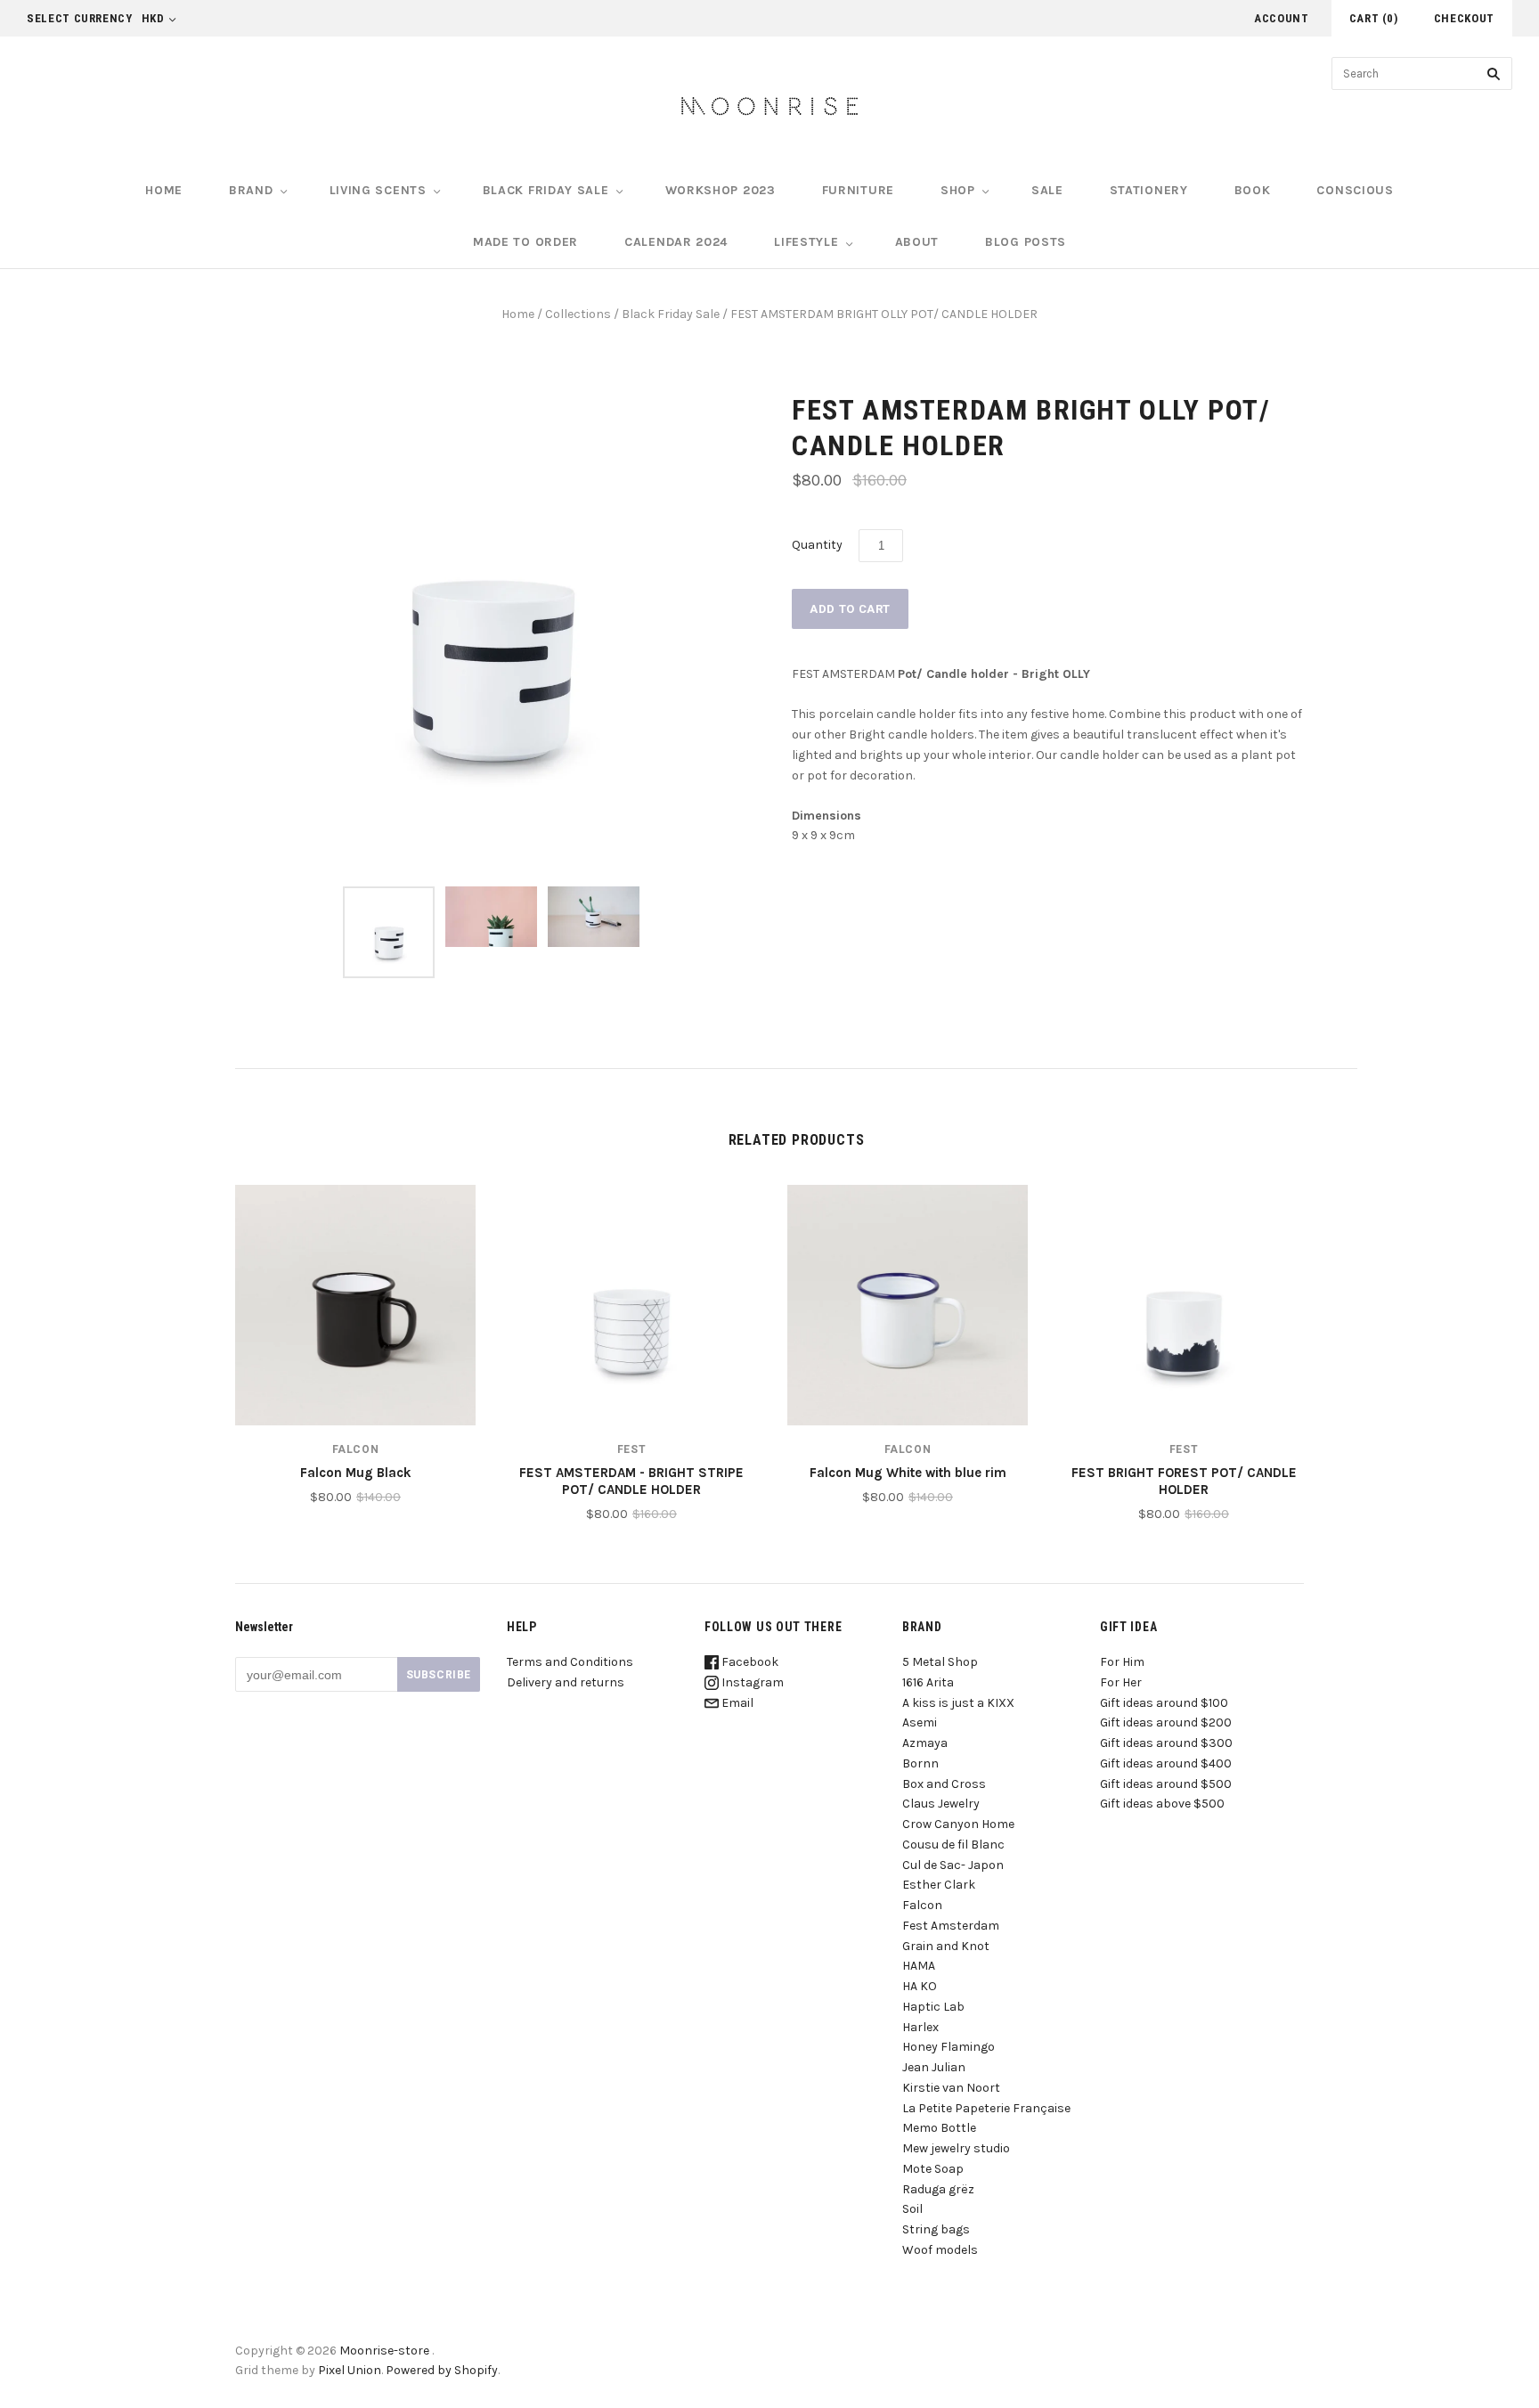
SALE (1047, 190)
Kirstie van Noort (951, 2088)
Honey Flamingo (949, 2047)
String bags (936, 2229)
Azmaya (925, 1743)
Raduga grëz (938, 2189)
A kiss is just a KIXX (958, 1703)
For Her (1121, 1682)
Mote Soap (933, 2169)
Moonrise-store (384, 2351)
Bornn (920, 1763)
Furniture (858, 190)
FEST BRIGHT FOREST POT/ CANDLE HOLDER (1184, 1481)
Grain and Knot (946, 1946)
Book (1253, 190)
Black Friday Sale (671, 314)
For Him (1122, 1662)
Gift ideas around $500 (1166, 1784)
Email (736, 1703)
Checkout (1464, 18)
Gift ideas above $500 (1162, 1804)
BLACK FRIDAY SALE (546, 190)
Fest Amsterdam (951, 1926)
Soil (912, 2209)
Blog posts (1026, 242)
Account (1282, 18)
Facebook (749, 1662)
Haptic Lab (933, 2007)
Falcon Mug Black (356, 1473)
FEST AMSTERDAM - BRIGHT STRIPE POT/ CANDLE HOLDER (631, 1481)
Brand (251, 190)
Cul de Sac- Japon (953, 1865)
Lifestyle (806, 242)
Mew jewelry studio (956, 2148)
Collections (578, 314)
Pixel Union (350, 2370)
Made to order (525, 242)
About (917, 242)
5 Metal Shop (940, 1662)
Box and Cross (944, 1784)
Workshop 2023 (721, 190)
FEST (631, 1449)
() (1374, 18)
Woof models (940, 2250)
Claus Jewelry (941, 1804)
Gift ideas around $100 (1164, 1703)
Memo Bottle (939, 2128)
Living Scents (378, 190)
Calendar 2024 (676, 242)
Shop (958, 190)
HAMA (919, 1966)
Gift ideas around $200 (1166, 1722)
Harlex (920, 2027)
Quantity (817, 545)
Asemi (920, 1722)
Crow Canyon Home (958, 1824)
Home (164, 190)
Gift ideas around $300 (1166, 1743)
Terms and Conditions (570, 1662)
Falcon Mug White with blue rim (908, 1473)
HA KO (920, 1986)
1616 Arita (928, 1682)
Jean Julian (934, 2067)
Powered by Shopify (442, 2370)
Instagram (751, 1682)
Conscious (1355, 190)
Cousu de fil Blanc (953, 1845)
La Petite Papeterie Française (986, 2108)
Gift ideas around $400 (1166, 1763)
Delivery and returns (566, 1682)
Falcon (356, 1449)
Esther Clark (939, 1885)
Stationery (1149, 190)
